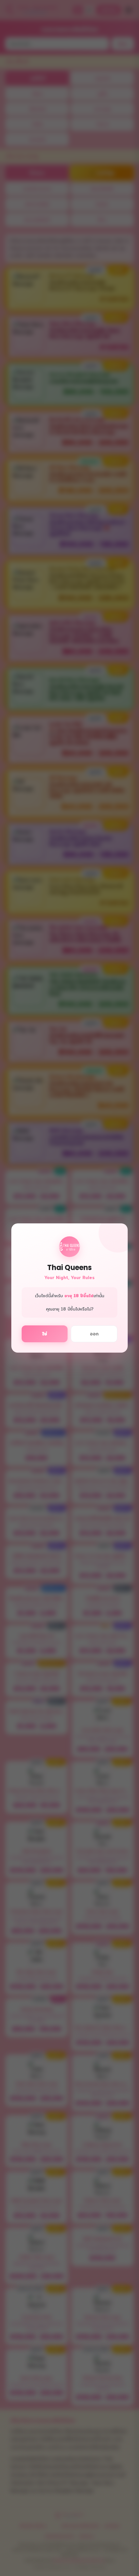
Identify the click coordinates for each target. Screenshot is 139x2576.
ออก (94, 1334)
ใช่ (45, 1334)
